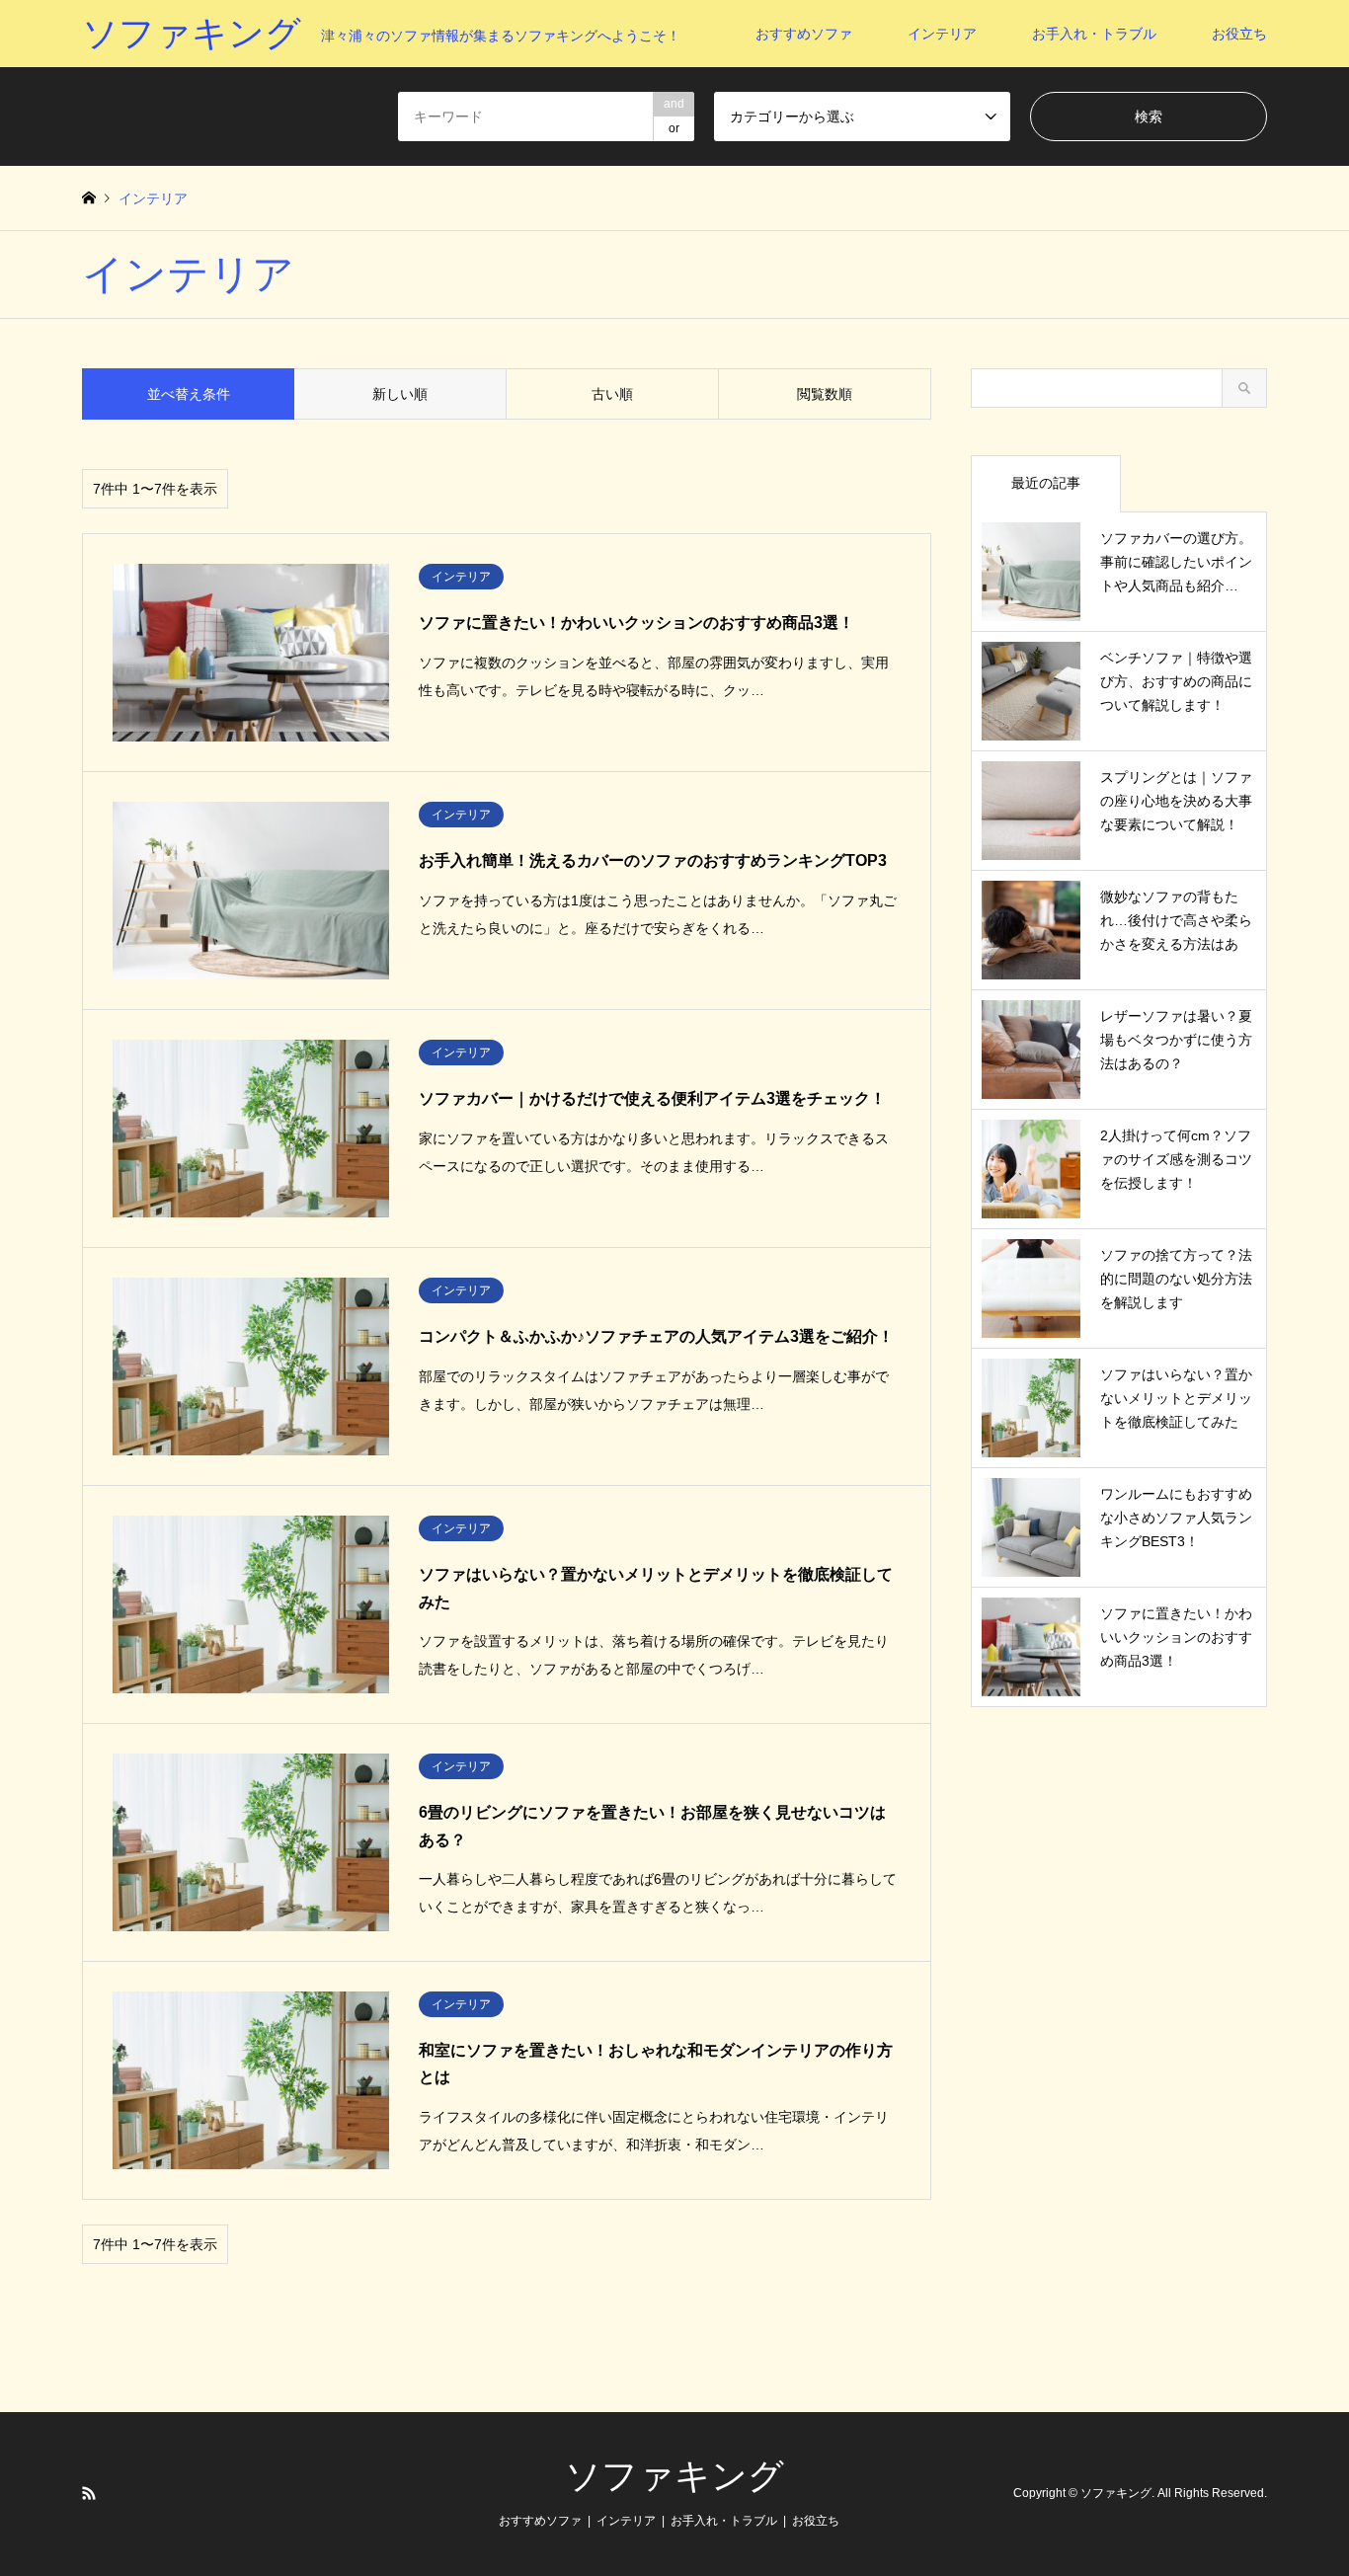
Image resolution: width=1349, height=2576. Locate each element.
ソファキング (674, 2476)
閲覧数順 (825, 394)
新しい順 (400, 394)
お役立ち (1239, 34)
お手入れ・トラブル (1094, 34)
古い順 (612, 394)
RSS (89, 2493)
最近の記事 (1046, 483)
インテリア (942, 34)
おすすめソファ (804, 34)
